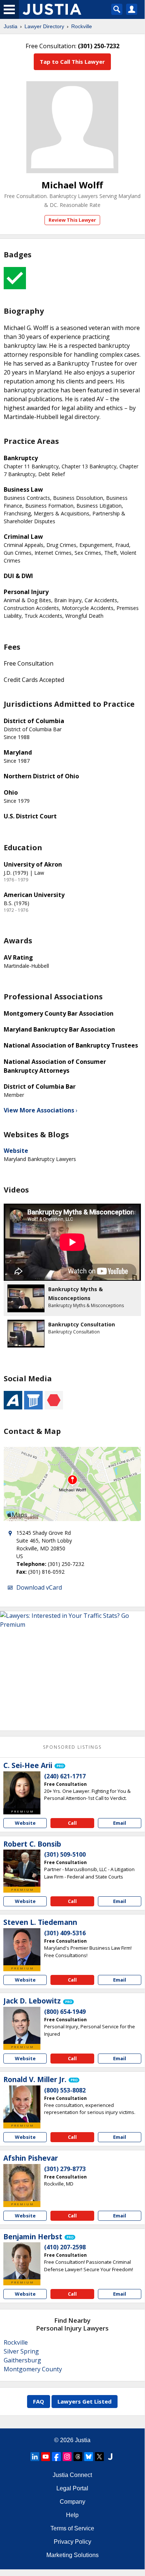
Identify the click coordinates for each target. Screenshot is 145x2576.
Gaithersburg (22, 2360)
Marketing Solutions (72, 2555)
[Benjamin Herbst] (22, 2261)
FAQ (39, 2401)
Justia (11, 26)
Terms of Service (72, 2528)
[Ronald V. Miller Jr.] (22, 2104)
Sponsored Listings (72, 1747)
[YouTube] (46, 2457)
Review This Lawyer (72, 220)
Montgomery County (33, 2369)
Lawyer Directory (44, 26)
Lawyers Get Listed (85, 2401)
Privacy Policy (72, 2542)
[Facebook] (56, 2457)
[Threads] (78, 2457)
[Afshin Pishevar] (22, 2183)
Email (120, 1823)
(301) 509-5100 (65, 1854)
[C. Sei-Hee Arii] (22, 1790)
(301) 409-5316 (65, 1933)
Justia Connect (72, 2475)
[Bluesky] (89, 2457)
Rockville (82, 26)
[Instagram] (67, 2457)
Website (16, 1151)
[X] (99, 2457)
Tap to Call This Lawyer (72, 62)
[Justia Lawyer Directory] (110, 2457)
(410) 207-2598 (65, 2247)
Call (72, 1823)
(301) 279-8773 (65, 2169)
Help (72, 2515)
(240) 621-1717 (65, 1776)
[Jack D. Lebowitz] (22, 2025)
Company (72, 2502)
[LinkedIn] (35, 2457)
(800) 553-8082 (65, 2090)
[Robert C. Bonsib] (22, 1868)
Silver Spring (21, 2351)
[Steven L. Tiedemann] (22, 1947)
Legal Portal (72, 2488)
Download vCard (39, 1587)
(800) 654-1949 (65, 2012)
